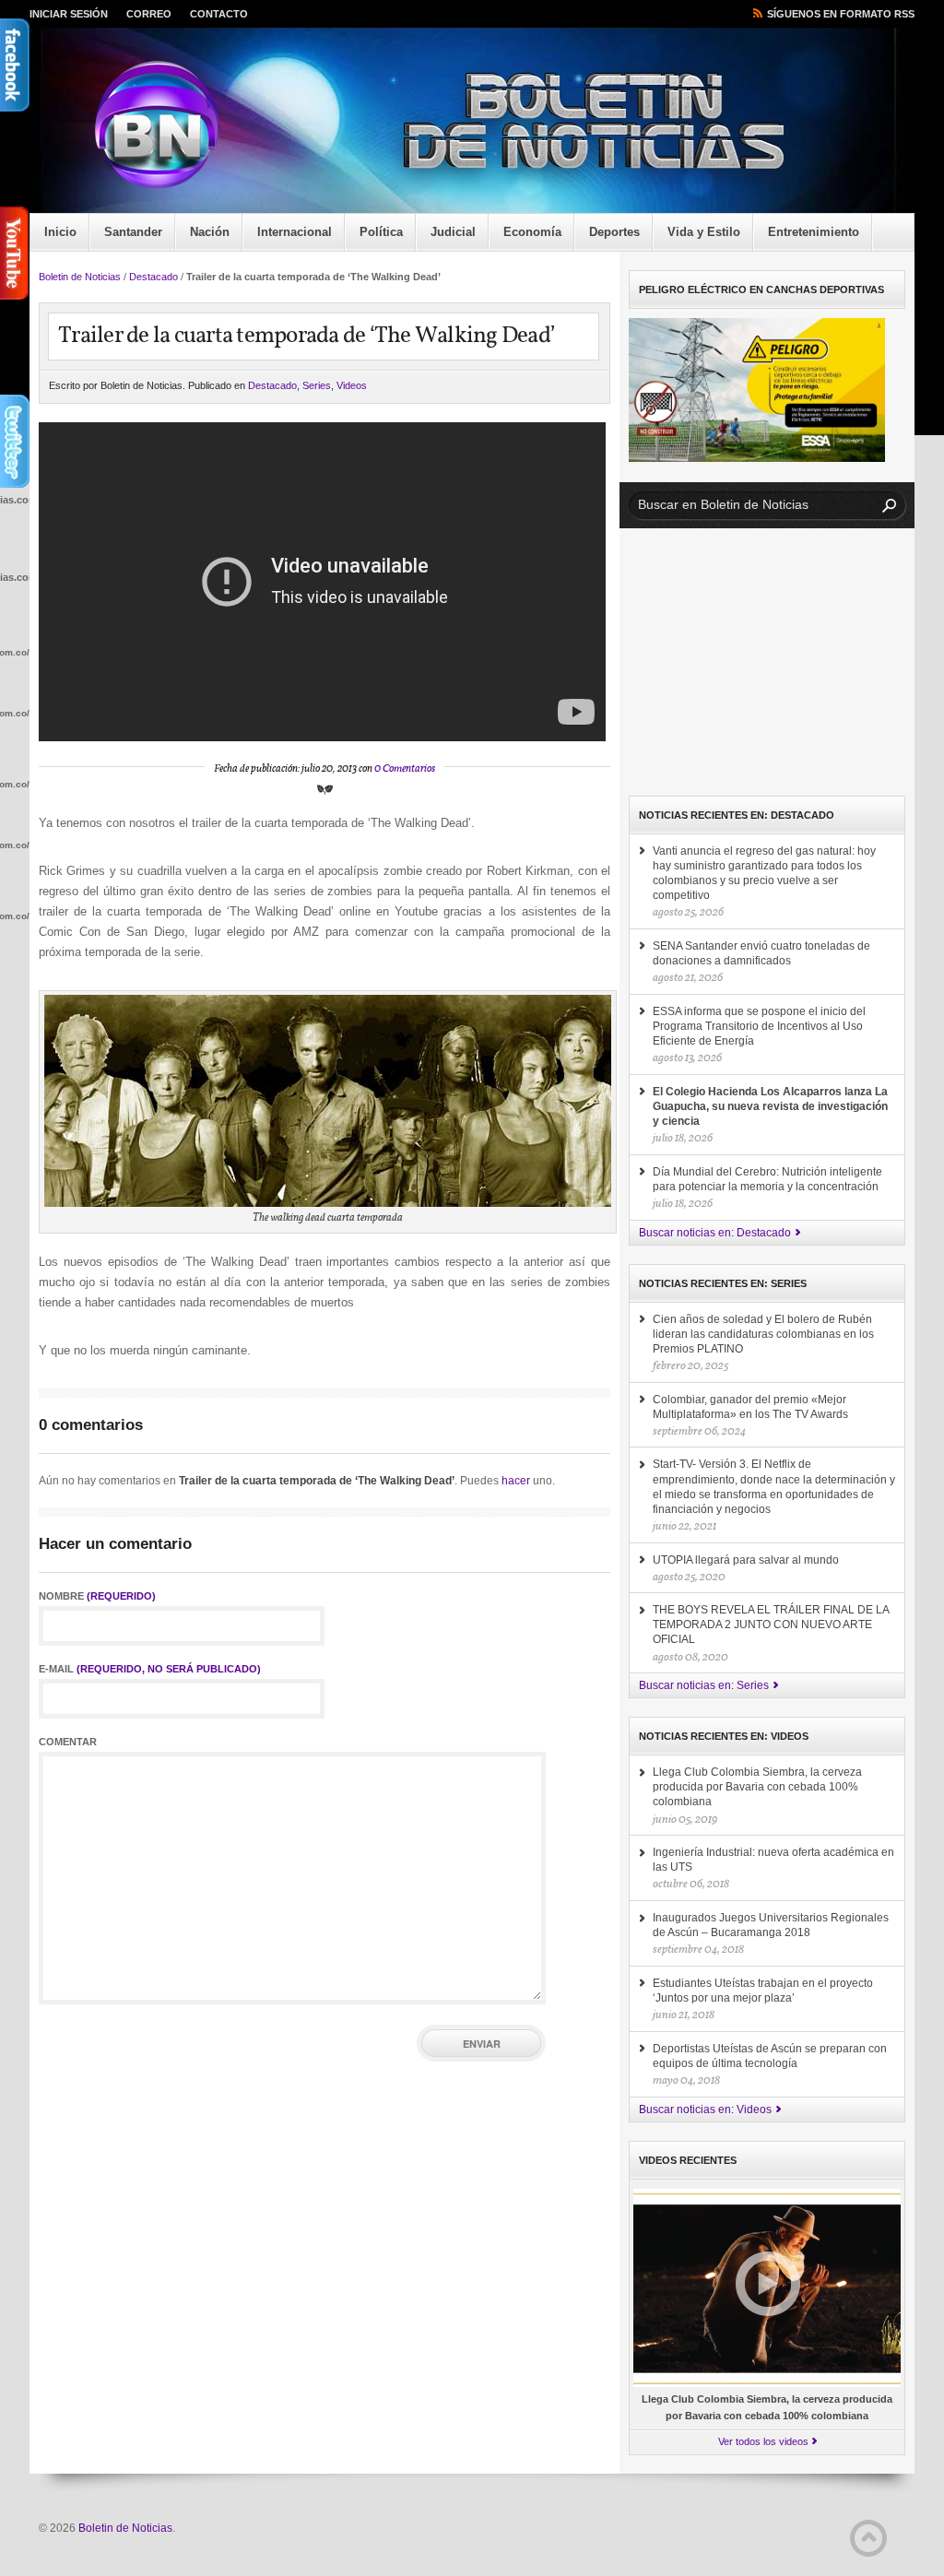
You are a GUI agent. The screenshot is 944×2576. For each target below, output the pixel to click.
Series (317, 385)
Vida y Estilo (704, 232)
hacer (516, 1481)
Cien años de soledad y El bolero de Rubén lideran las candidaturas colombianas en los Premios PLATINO (763, 1334)
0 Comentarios (405, 769)
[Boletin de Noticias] (486, 125)
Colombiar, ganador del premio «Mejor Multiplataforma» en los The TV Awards (750, 1407)
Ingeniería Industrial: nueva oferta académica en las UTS (773, 1860)
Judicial (453, 232)
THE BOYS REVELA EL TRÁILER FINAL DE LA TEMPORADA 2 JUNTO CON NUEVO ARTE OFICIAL (771, 1625)
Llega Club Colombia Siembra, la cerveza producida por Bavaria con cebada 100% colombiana (757, 1787)
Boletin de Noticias (80, 277)
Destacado (153, 277)
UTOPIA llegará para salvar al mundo (746, 1560)
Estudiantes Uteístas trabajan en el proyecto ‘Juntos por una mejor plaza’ (763, 1991)
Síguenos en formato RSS (841, 14)
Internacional (295, 232)
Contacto (219, 14)
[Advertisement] (767, 662)
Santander (133, 232)
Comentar (68, 1742)
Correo (149, 14)
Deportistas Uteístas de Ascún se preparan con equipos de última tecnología (770, 2056)
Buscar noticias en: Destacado (715, 1233)
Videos (352, 385)
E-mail (150, 1669)
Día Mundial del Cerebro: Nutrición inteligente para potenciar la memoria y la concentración (767, 1179)
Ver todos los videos (763, 2441)
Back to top (868, 2538)
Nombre (97, 1596)
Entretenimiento (814, 232)
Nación (210, 232)
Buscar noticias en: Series (704, 1685)
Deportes (614, 232)
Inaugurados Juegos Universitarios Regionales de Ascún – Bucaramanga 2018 (771, 1925)
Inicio (60, 232)
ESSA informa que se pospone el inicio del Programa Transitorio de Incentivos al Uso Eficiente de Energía (759, 1026)
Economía (532, 232)
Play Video (768, 2284)
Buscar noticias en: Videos (705, 2109)
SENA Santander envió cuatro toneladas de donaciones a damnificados (761, 953)
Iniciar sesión (69, 14)
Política (381, 232)
